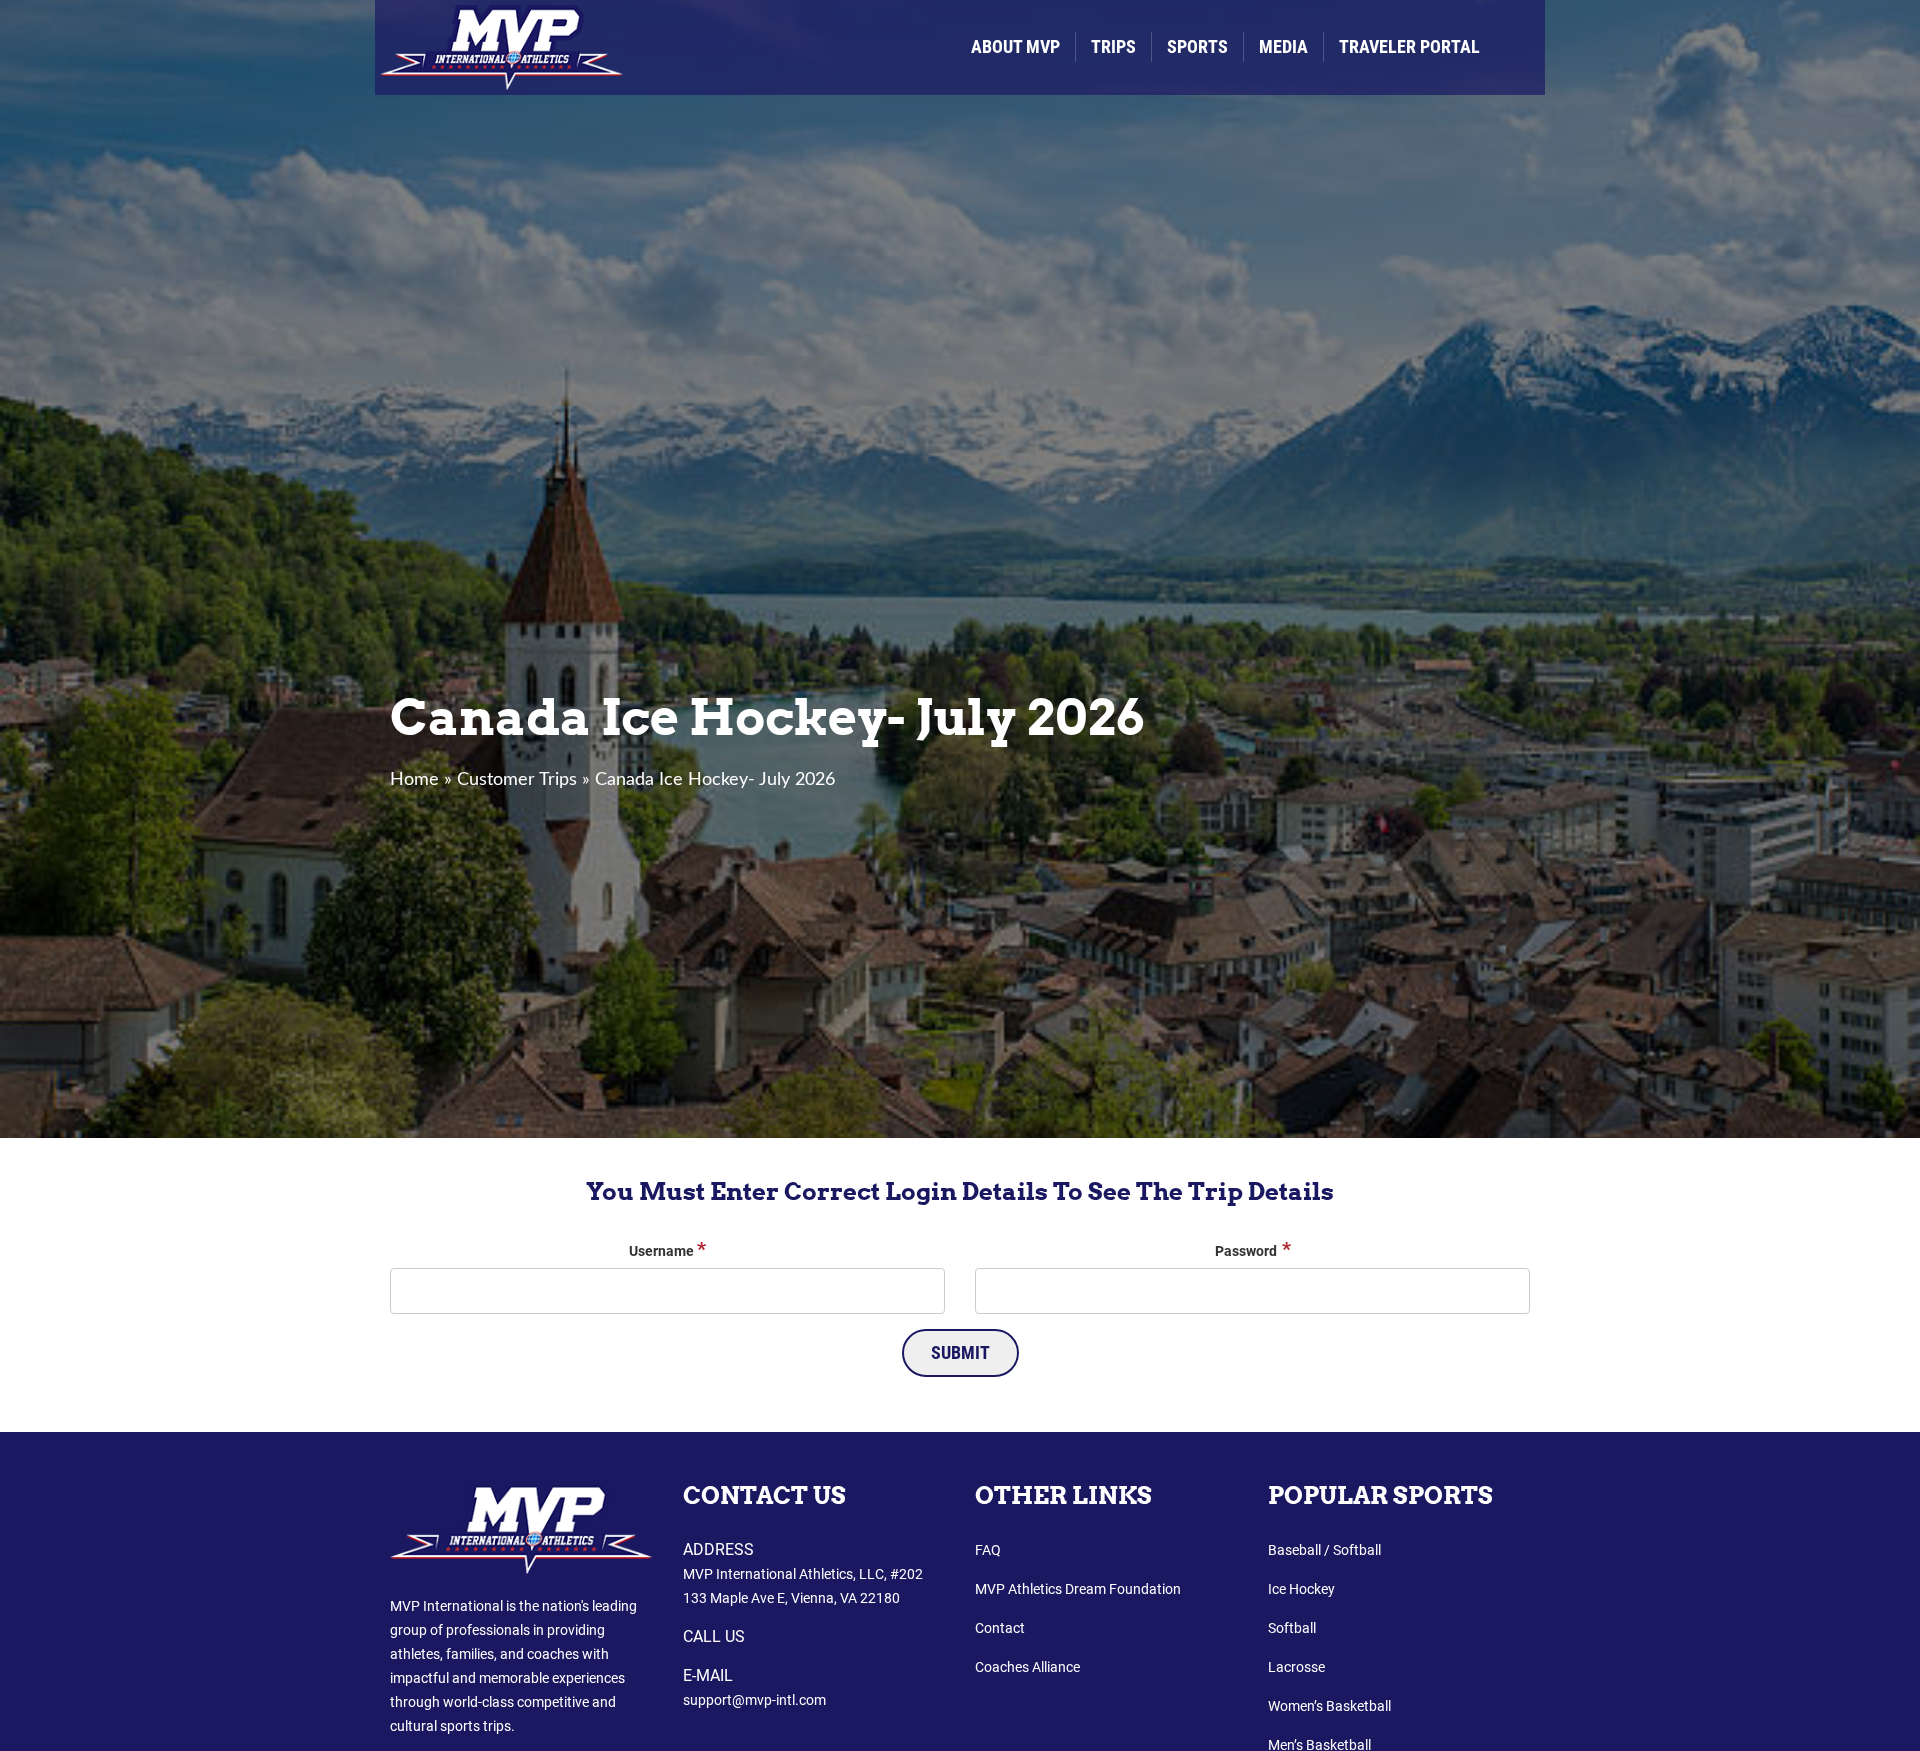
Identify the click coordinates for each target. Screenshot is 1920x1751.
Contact (1000, 1628)
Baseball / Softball (1324, 1550)
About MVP (1015, 46)
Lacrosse (1296, 1667)
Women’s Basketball (1329, 1706)
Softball (1292, 1628)
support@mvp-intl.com (754, 1700)
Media (1283, 46)
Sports (1197, 46)
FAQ (988, 1550)
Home (414, 780)
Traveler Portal (1409, 46)
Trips (1113, 46)
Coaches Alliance (1027, 1667)
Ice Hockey (1301, 1589)
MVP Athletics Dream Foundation (1078, 1589)
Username (667, 1249)
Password (1253, 1249)
